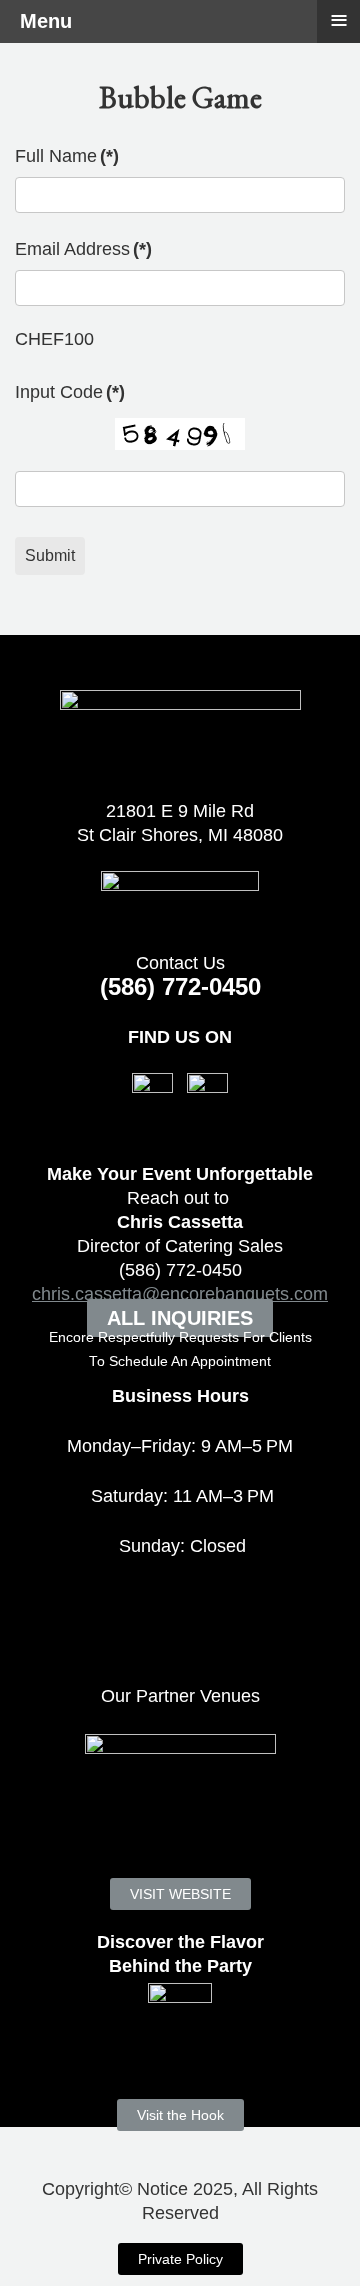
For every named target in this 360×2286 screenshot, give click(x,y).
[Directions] (180, 899)
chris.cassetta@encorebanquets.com (180, 1294)
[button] (310, 2236)
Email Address (83, 249)
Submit (50, 555)
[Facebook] (152, 1091)
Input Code (70, 392)
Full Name (67, 156)
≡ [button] (339, 20)
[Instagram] (207, 1091)
